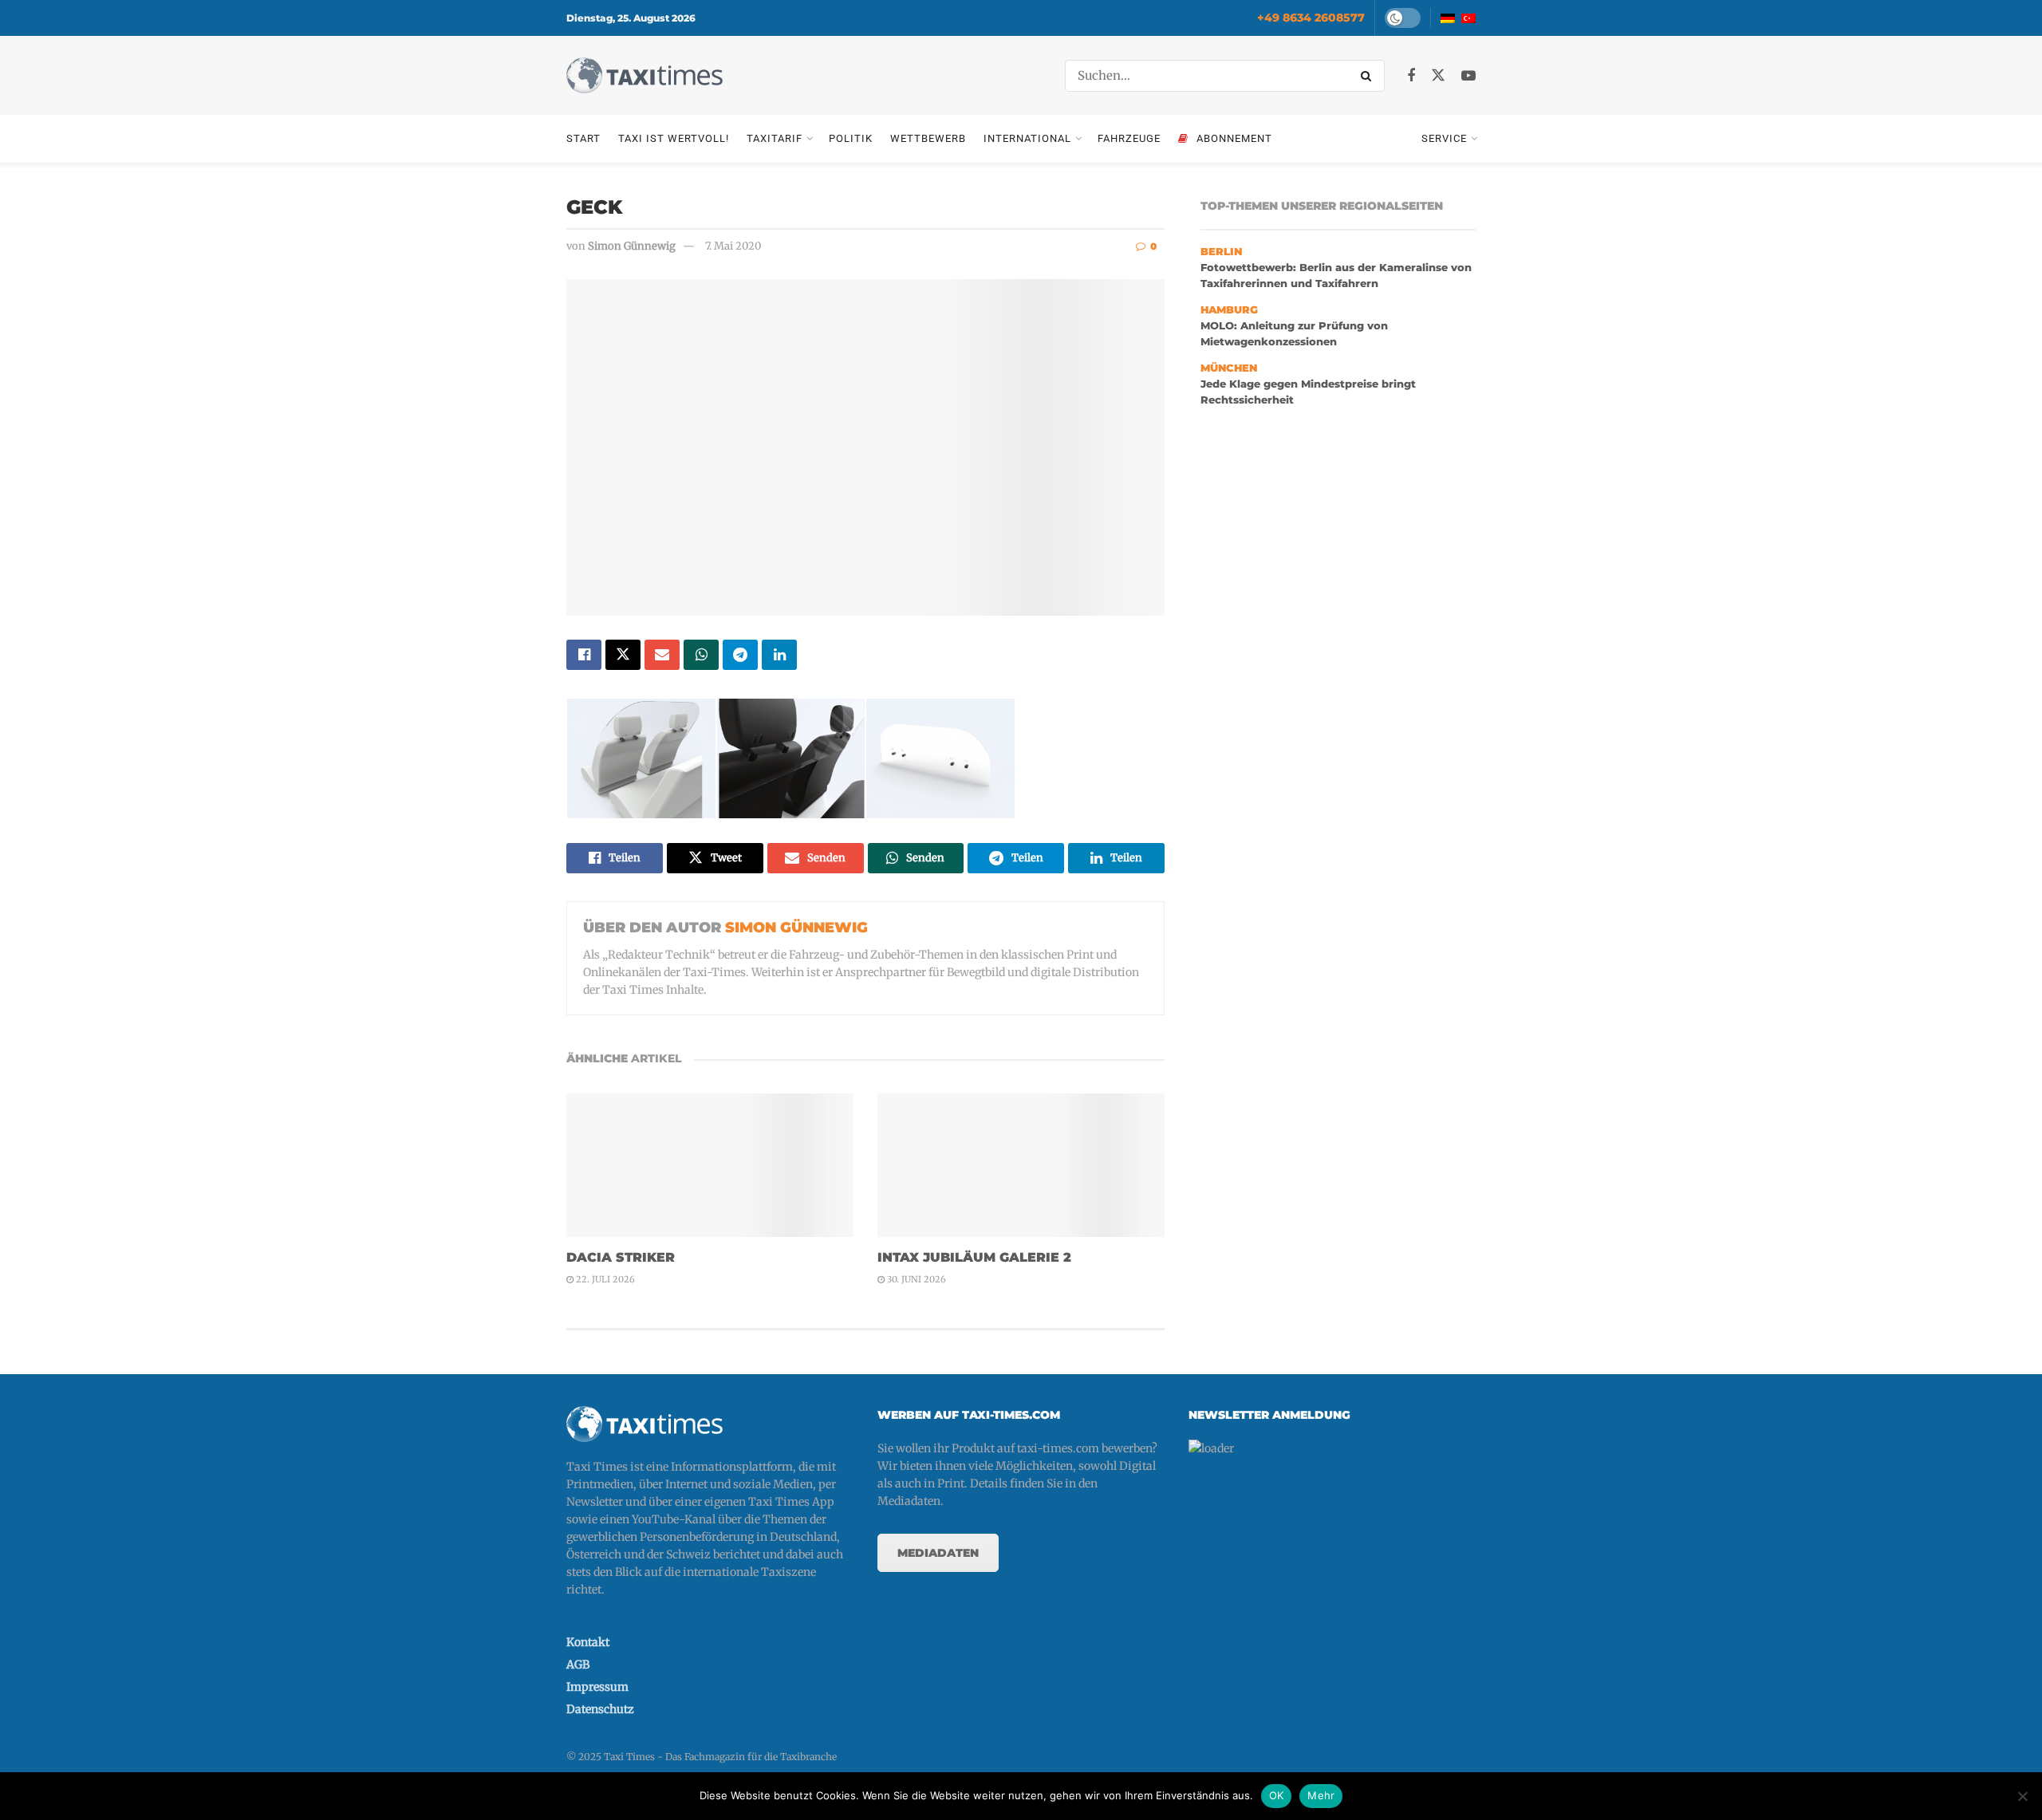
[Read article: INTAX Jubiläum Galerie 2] (1021, 1165)
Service (1444, 138)
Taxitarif (775, 138)
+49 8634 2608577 (1311, 18)
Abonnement (1234, 138)
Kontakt (588, 1642)
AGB (578, 1664)
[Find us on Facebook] (1411, 76)
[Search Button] (1369, 76)
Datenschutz (600, 1709)
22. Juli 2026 (604, 1279)
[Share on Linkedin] (779, 655)
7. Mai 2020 (733, 246)
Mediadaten (938, 1553)
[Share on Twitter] (623, 655)
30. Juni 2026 (915, 1279)
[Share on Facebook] (584, 655)
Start (583, 138)
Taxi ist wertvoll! (674, 138)
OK (1277, 1795)
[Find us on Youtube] (1468, 76)
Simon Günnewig (632, 246)
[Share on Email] (662, 655)
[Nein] (2022, 1796)
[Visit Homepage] (645, 75)
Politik (851, 138)
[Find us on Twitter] (1438, 76)
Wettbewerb (928, 138)
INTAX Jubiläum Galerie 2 (974, 1257)
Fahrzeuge (1129, 138)
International (1027, 138)
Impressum (597, 1687)
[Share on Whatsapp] (701, 655)
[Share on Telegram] (740, 655)
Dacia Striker (621, 1257)
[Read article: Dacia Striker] (710, 1165)
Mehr (1321, 1795)
